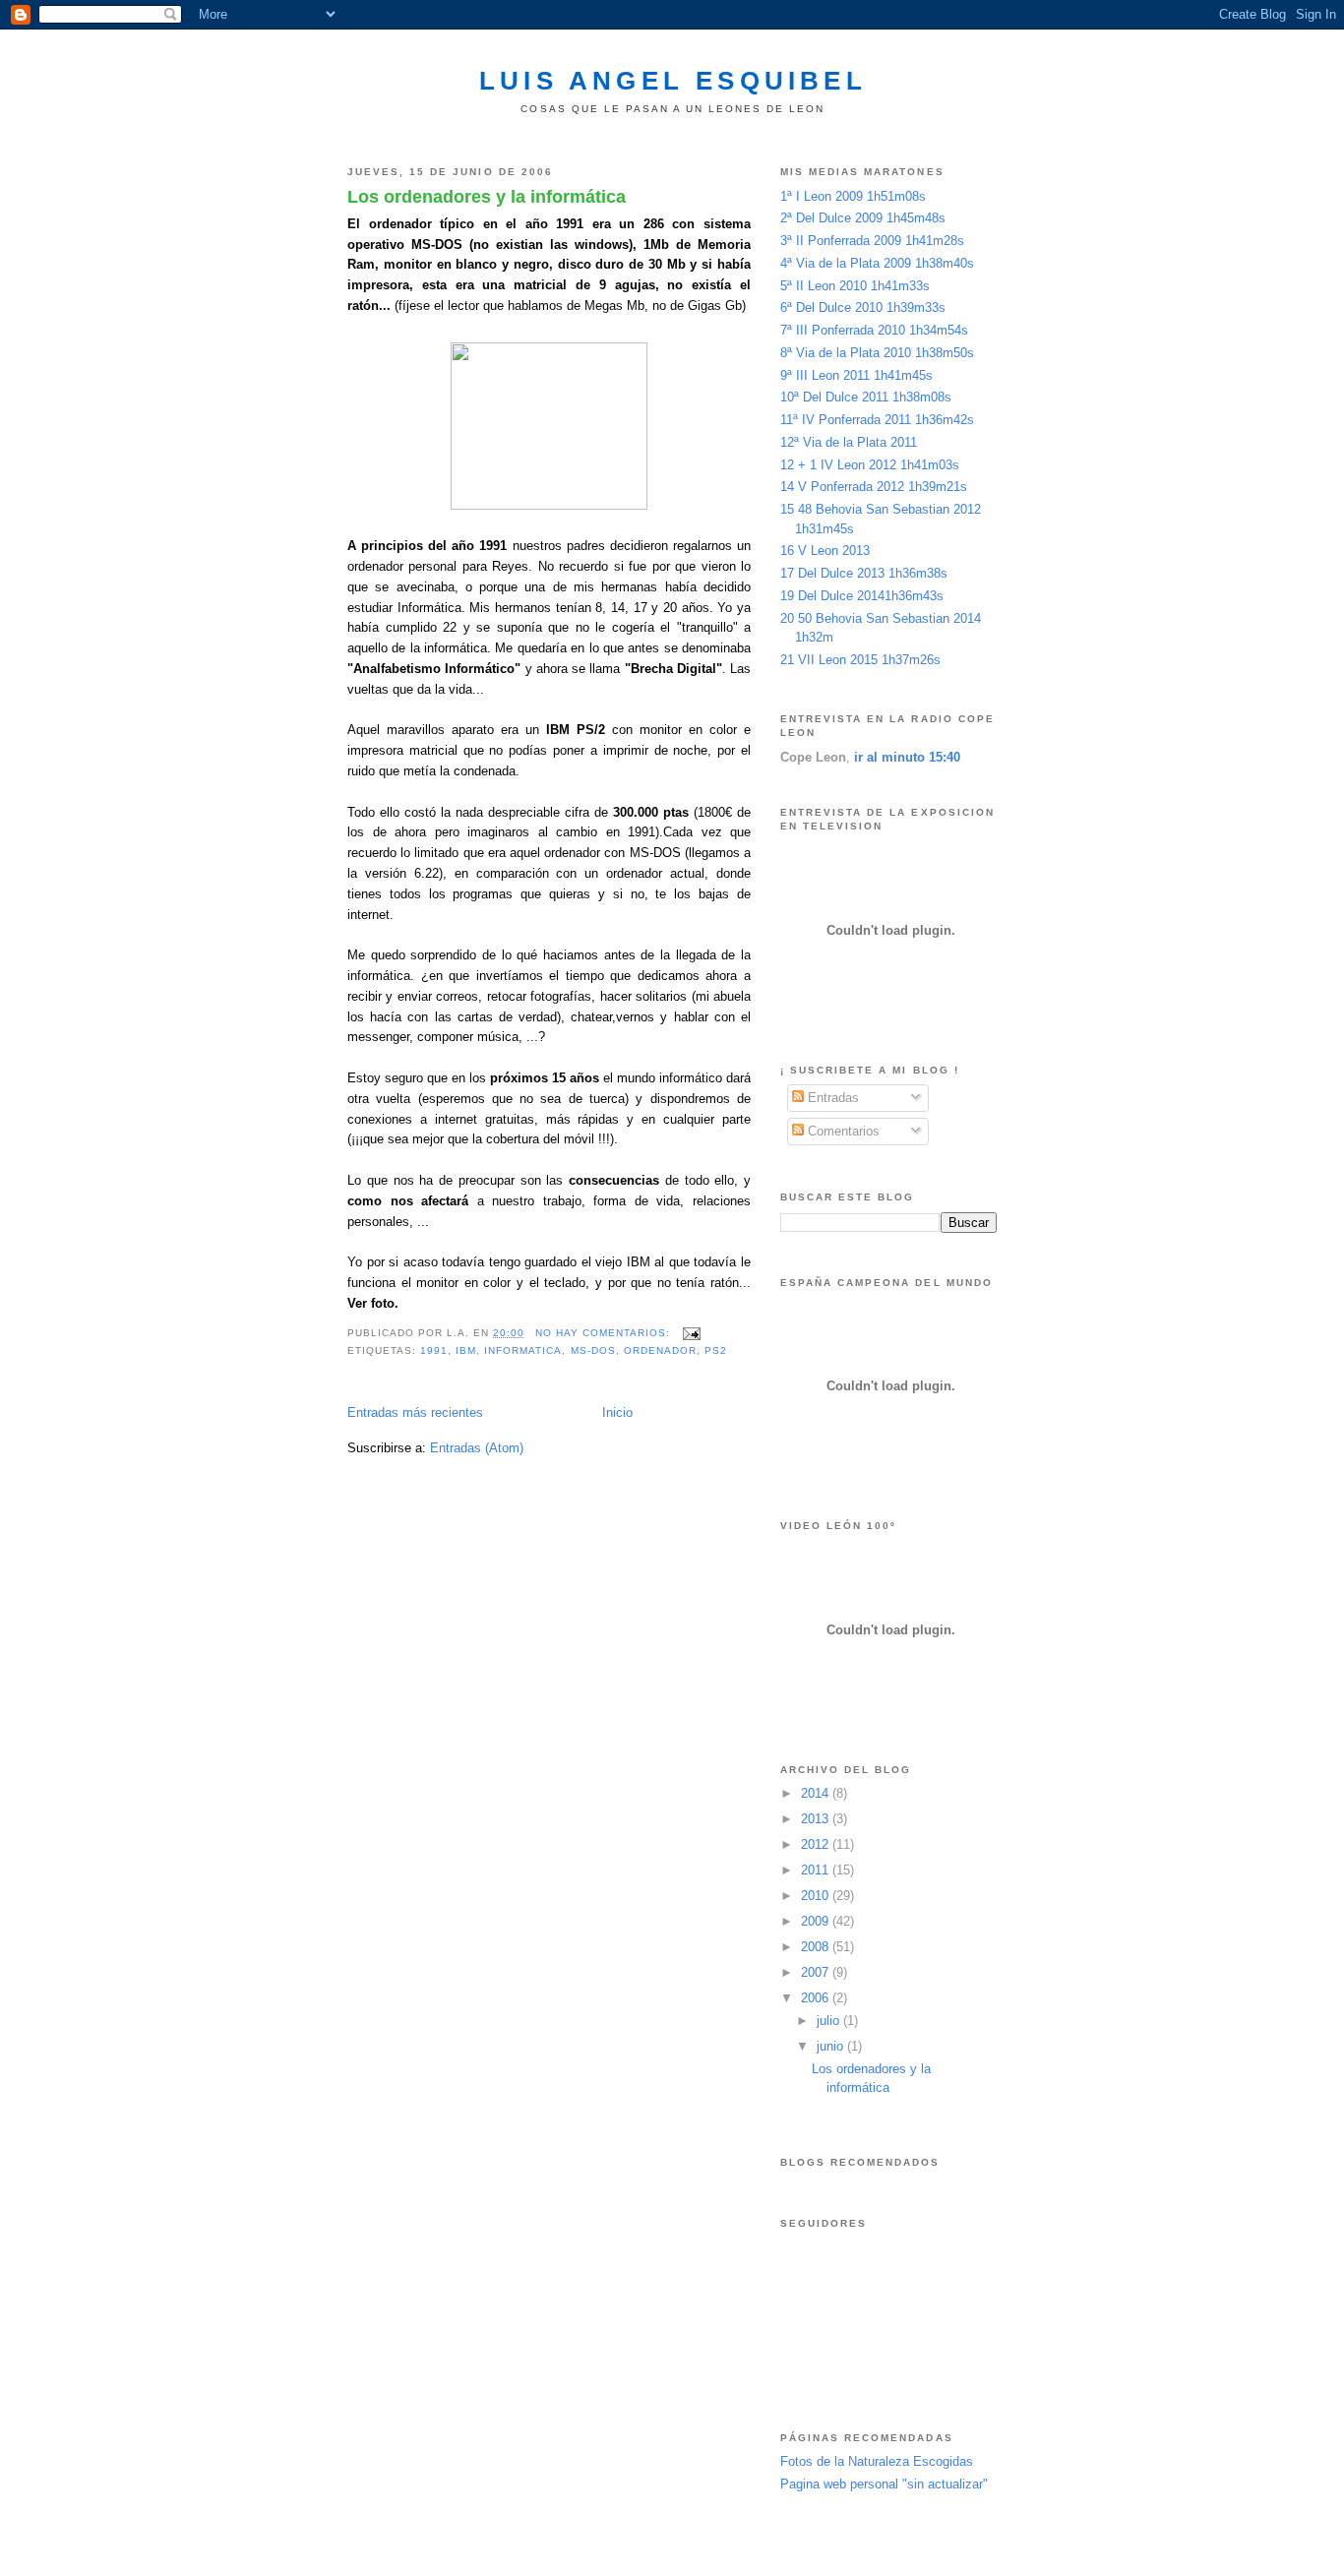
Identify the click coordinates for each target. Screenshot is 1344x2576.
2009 (817, 1921)
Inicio (617, 1412)
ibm (466, 1350)
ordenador (660, 1350)
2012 (817, 1844)
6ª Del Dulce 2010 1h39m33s (863, 307)
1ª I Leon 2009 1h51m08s (853, 196)
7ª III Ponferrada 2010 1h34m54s (874, 330)
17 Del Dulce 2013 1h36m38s (864, 573)
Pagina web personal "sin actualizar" (884, 2484)
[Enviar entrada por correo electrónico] (691, 1333)
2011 (817, 1870)
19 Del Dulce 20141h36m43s (862, 596)
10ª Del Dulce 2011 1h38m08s (866, 397)
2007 (817, 1972)
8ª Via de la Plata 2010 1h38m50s (877, 353)
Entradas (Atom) (477, 1448)
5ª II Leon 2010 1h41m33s (855, 286)
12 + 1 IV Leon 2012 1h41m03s (870, 465)
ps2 (716, 1350)
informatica (523, 1350)
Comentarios (842, 1131)
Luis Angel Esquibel (673, 81)
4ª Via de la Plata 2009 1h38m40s (877, 263)
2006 (817, 1998)
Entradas (831, 1098)
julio (830, 2021)
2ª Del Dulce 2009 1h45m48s (863, 218)
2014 (817, 1793)
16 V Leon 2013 (825, 551)
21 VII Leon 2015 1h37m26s (860, 660)
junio (832, 2046)
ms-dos (593, 1350)
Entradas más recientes (415, 1412)
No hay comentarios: (605, 1333)
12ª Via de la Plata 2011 (849, 442)
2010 (817, 1896)
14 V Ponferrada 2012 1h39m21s (874, 487)
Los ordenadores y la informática (487, 197)
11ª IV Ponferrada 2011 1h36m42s (877, 420)
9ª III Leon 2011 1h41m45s (856, 375)
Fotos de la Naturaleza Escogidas (877, 2461)
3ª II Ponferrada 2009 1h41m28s (872, 241)
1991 (434, 1350)
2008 (817, 1947)
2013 (817, 1819)
